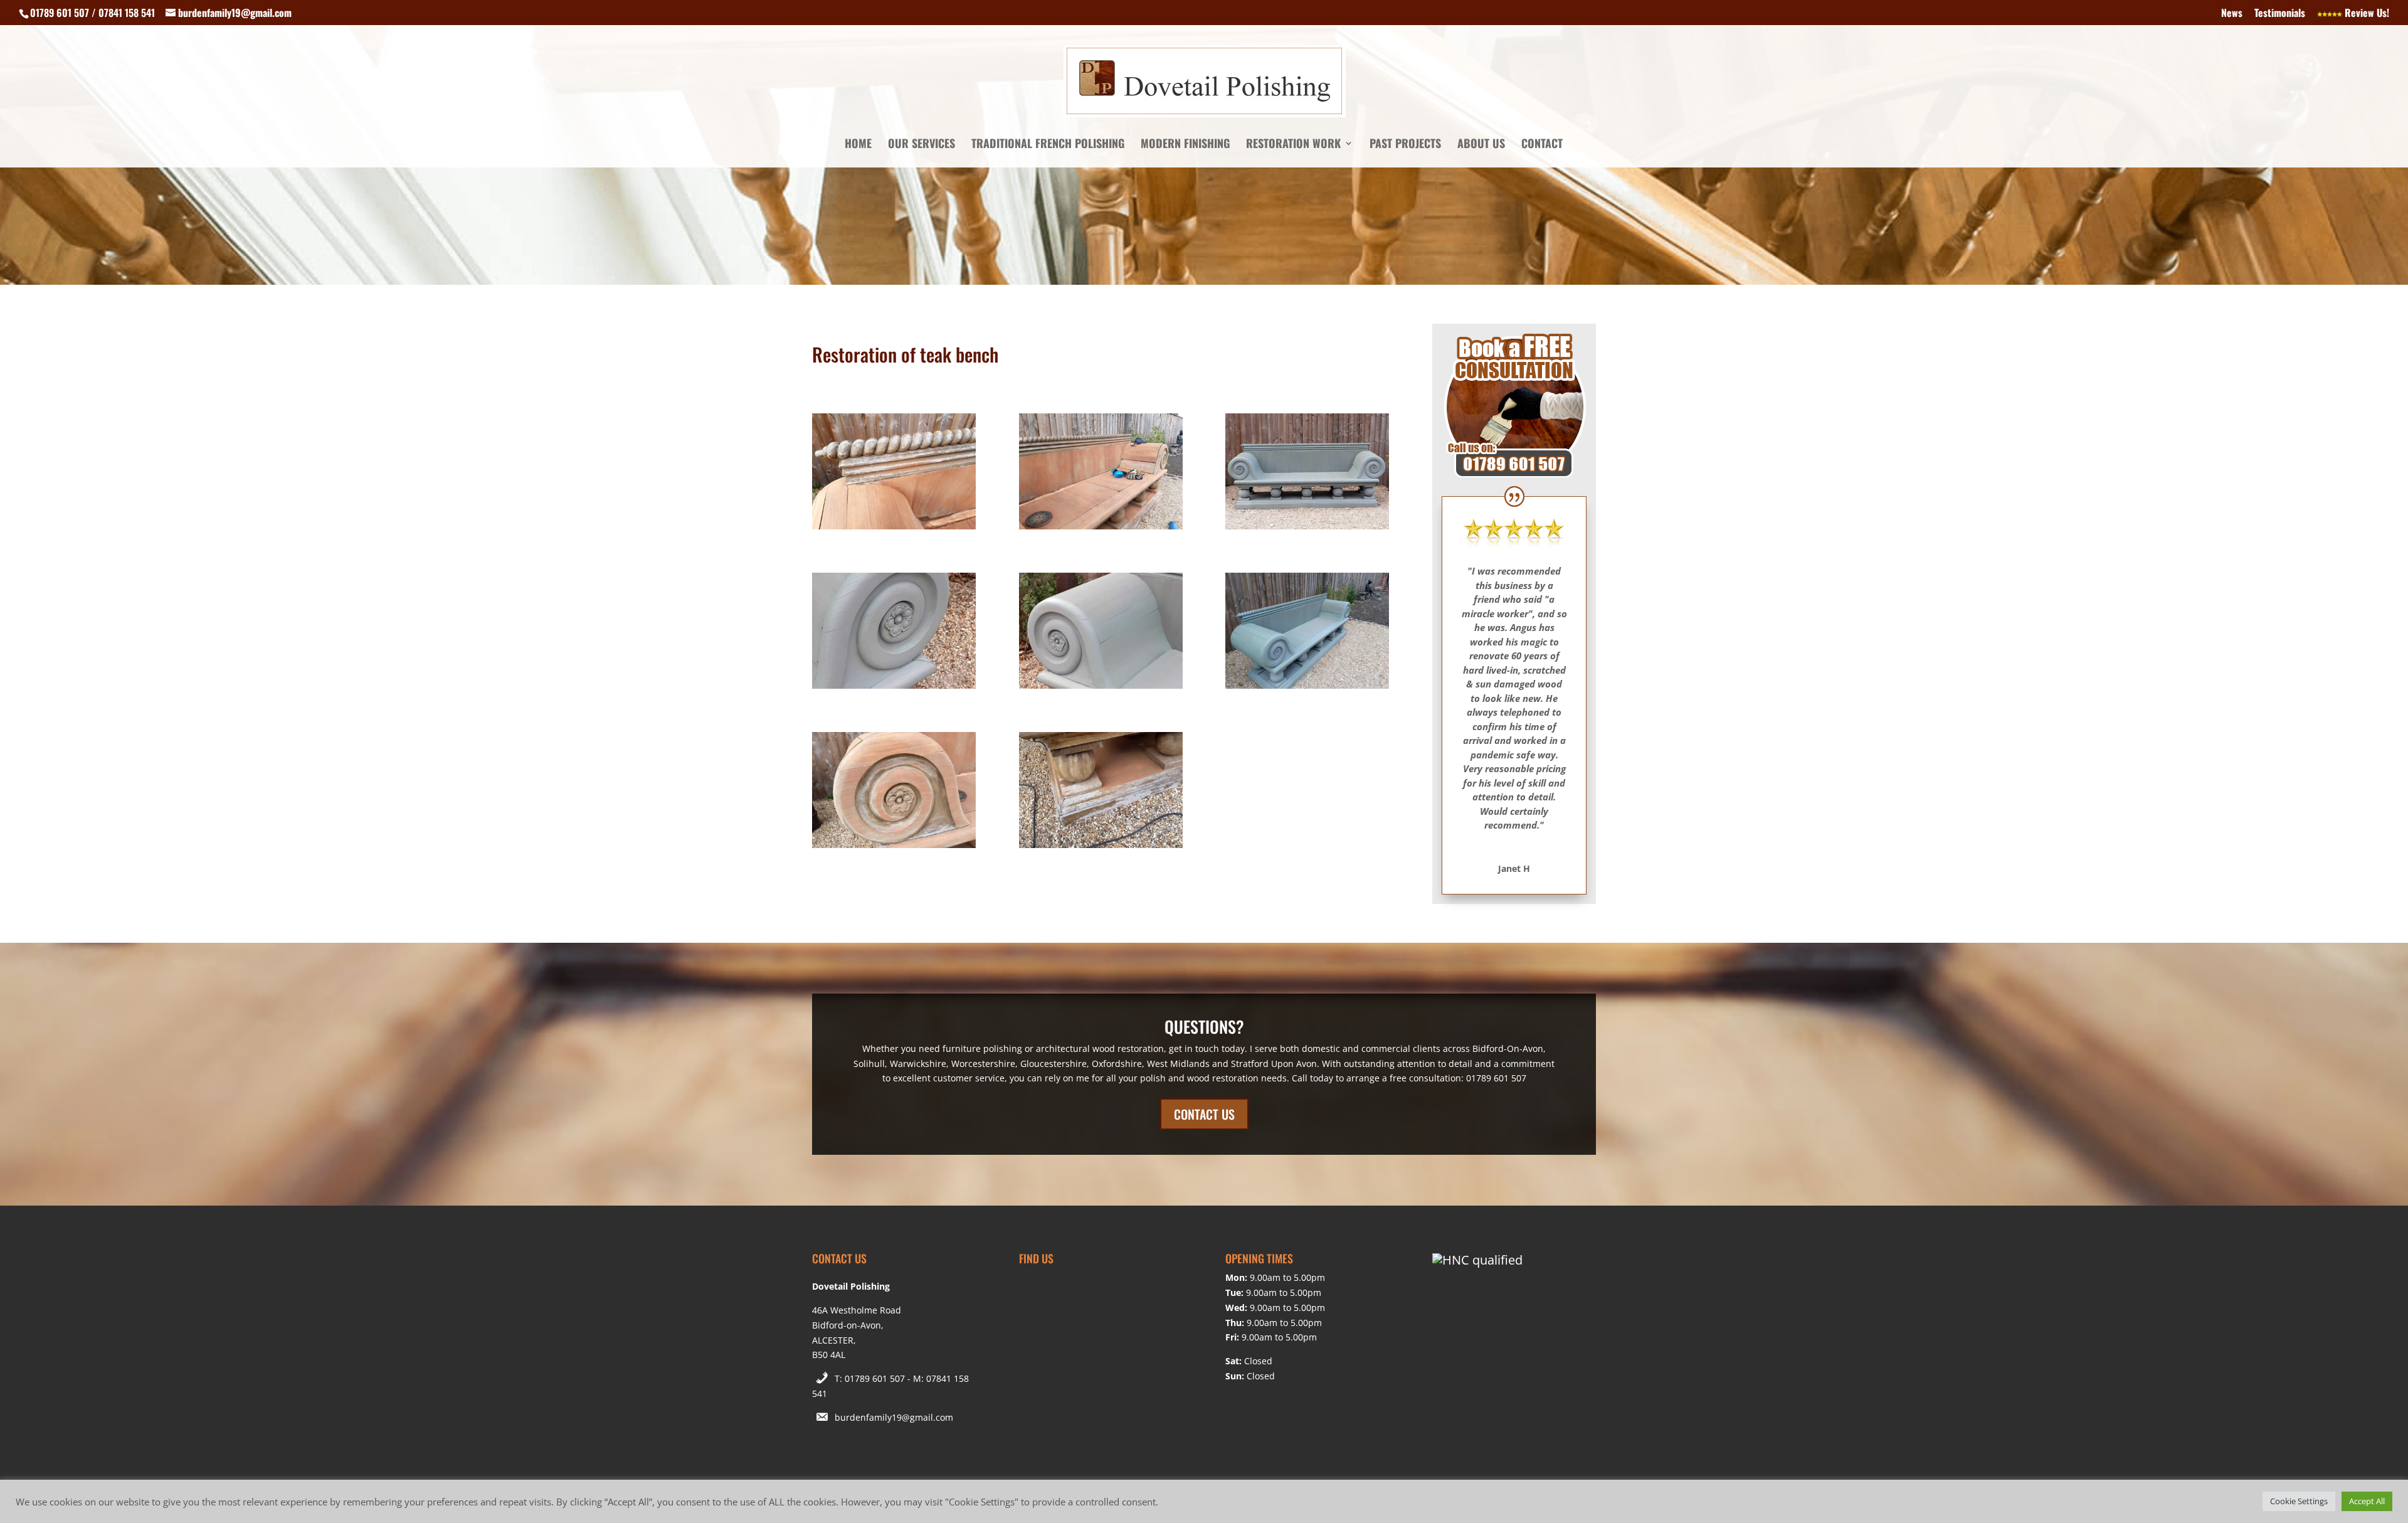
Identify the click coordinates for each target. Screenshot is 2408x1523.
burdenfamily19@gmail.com (894, 1417)
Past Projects (1405, 145)
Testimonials (2280, 14)
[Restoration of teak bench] (894, 529)
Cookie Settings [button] (2299, 1501)
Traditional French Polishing (1048, 145)
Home (858, 145)
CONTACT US (1204, 1114)
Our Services (921, 145)
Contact (1542, 145)
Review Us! (2366, 14)
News (2232, 14)
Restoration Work (1293, 145)
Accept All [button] (2367, 1501)
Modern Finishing (1185, 145)
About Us (1481, 145)
